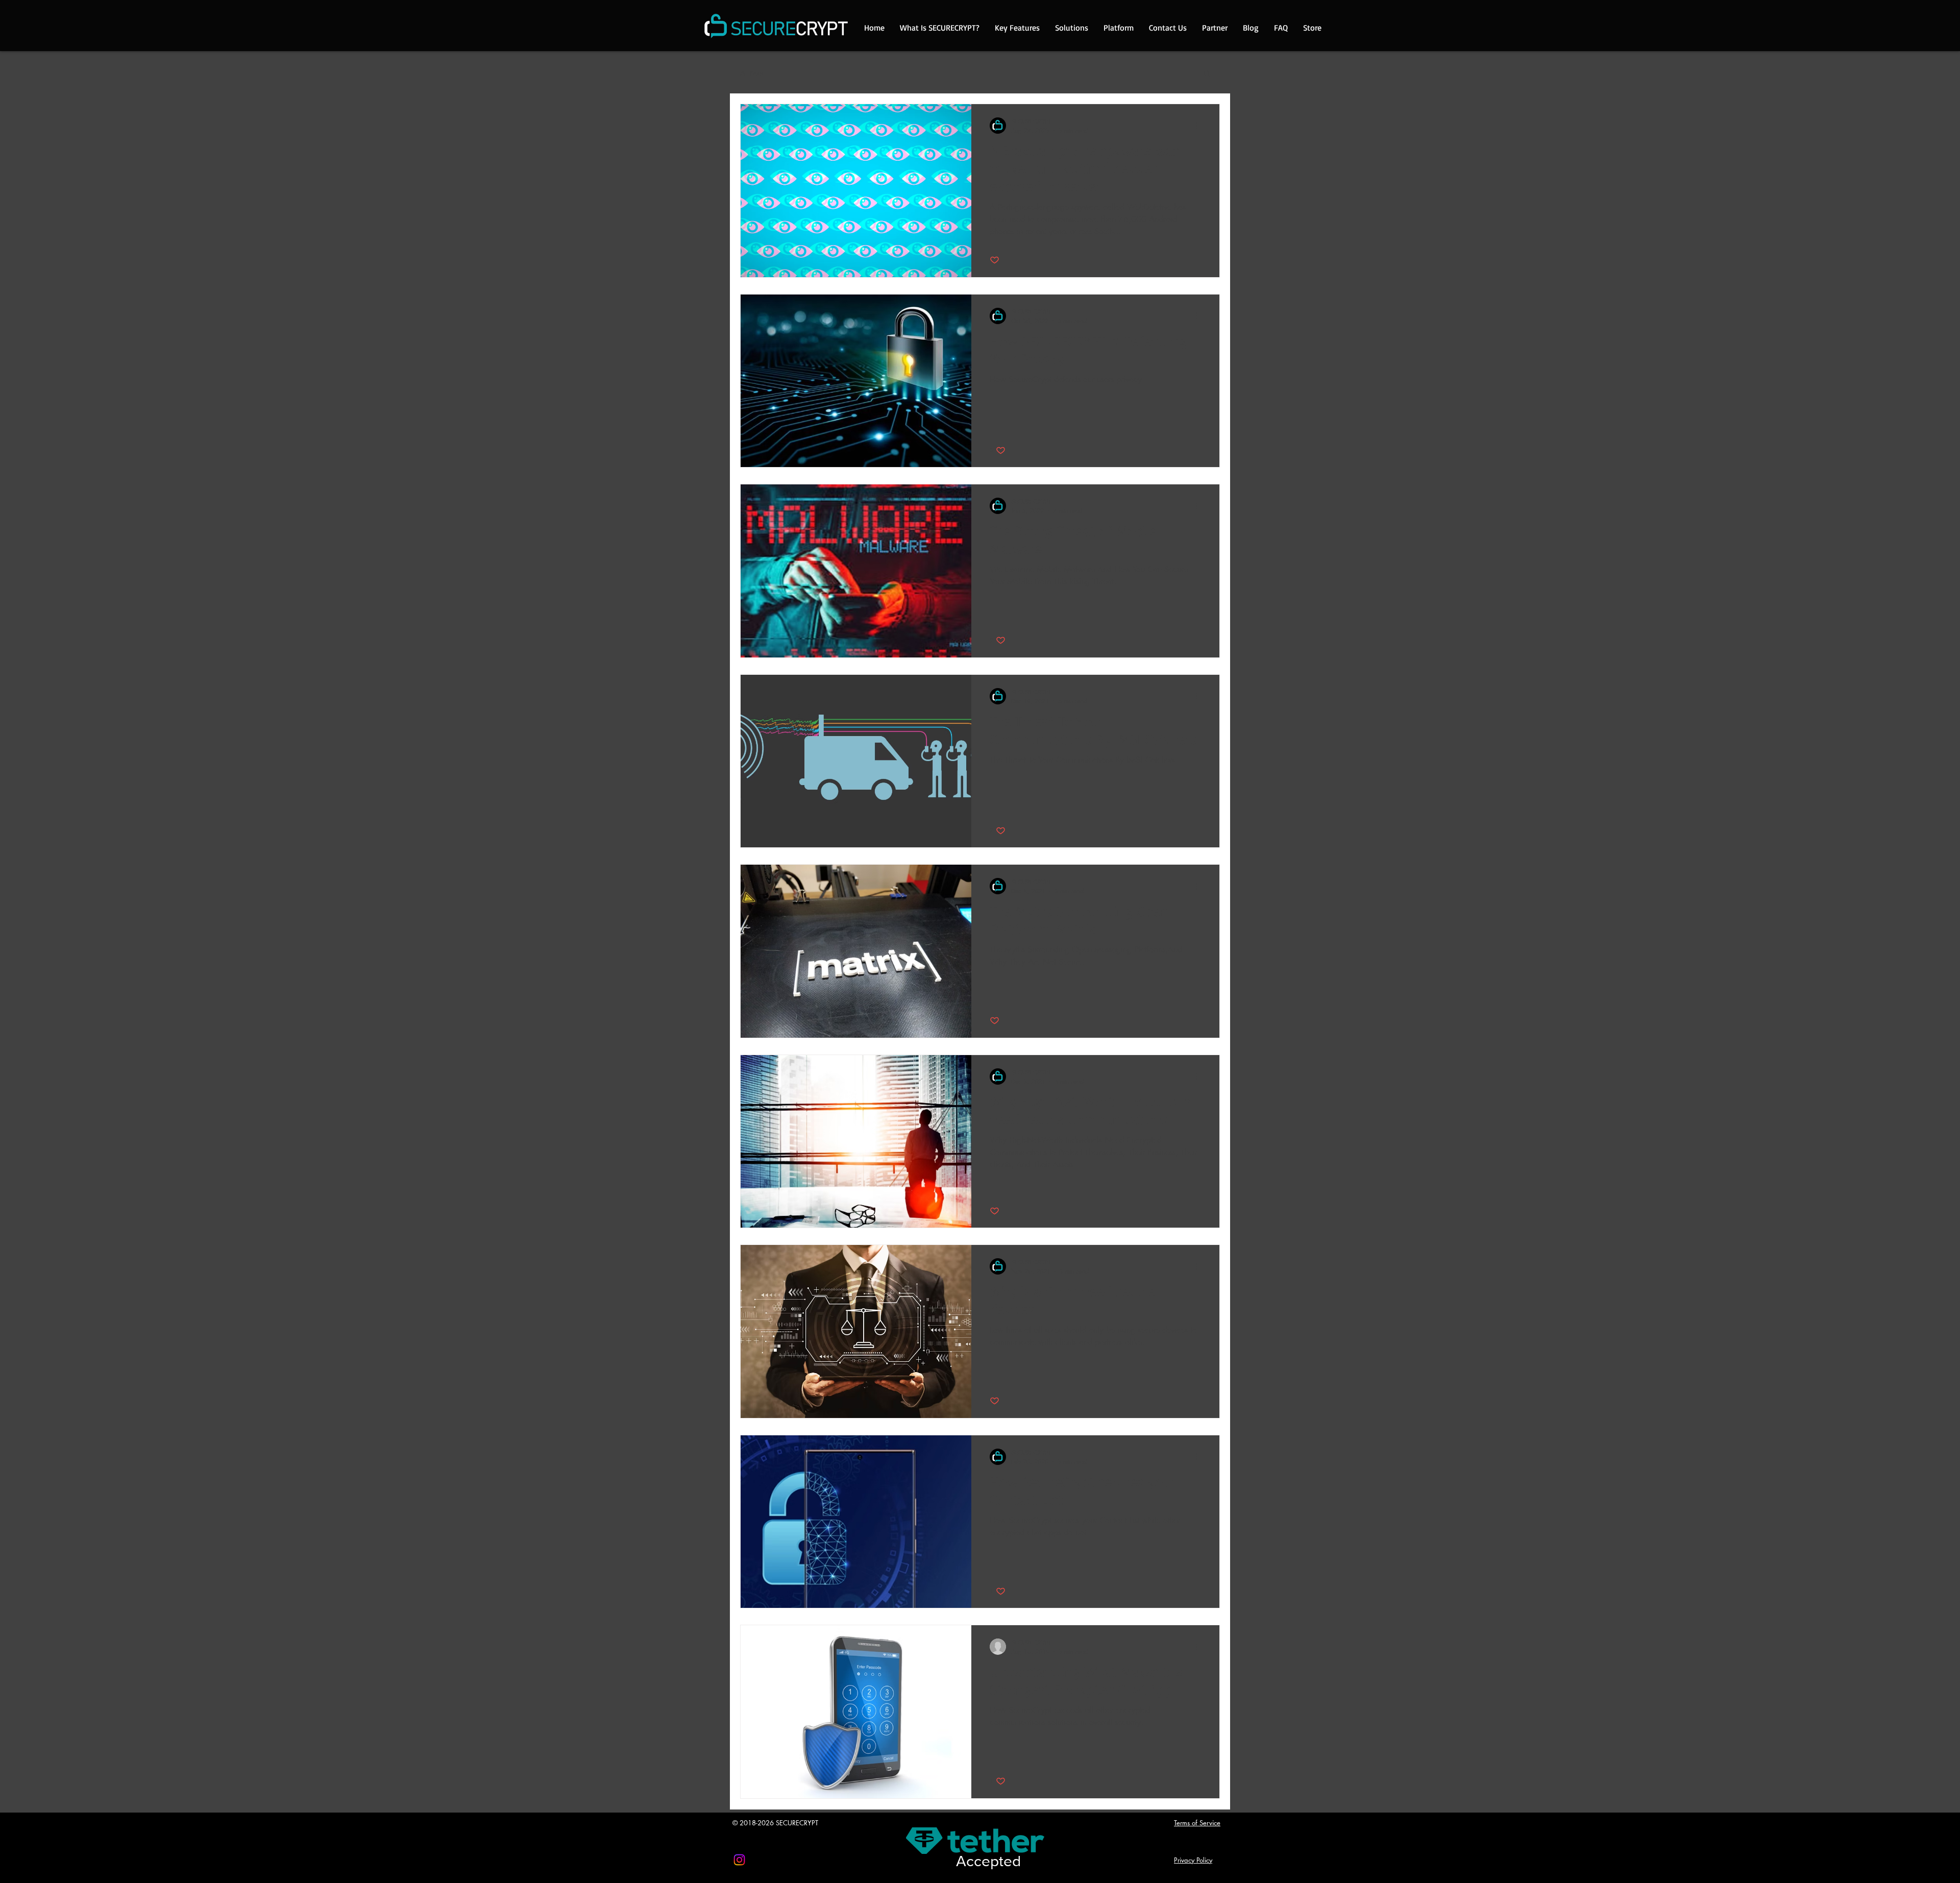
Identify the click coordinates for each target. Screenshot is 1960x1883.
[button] (1207, 74)
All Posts (752, 73)
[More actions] (1199, 126)
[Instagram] (739, 1860)
